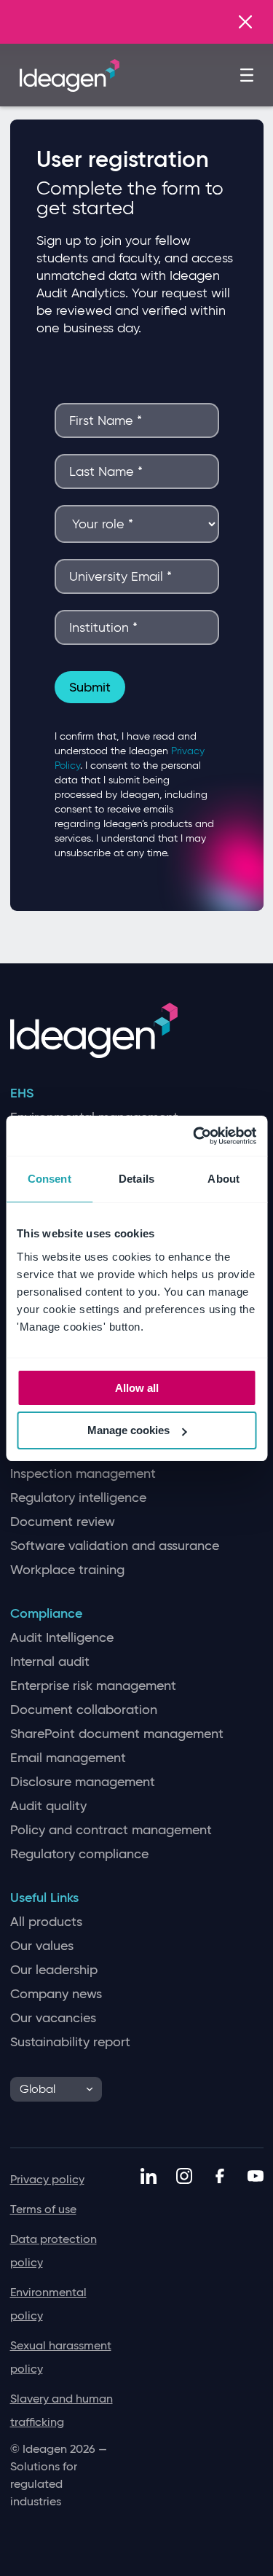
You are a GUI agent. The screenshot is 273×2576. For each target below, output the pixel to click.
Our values (42, 1946)
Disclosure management (83, 1782)
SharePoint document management (117, 1734)
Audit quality (48, 1806)
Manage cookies (128, 1430)
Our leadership (54, 1970)
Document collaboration (84, 1710)
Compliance (46, 1614)
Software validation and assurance (115, 1546)
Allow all (137, 1388)
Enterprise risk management (93, 1686)
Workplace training (67, 1570)
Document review (63, 1522)
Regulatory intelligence (78, 1498)
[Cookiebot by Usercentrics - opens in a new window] (194, 1136)
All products (46, 1922)
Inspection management (83, 1474)
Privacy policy (47, 2179)
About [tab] (223, 1179)
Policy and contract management (111, 1830)
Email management (68, 1758)
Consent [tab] (50, 1179)
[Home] (70, 74)
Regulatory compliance (79, 1854)
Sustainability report (70, 2042)
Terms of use (43, 2209)
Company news (56, 1994)
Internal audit (50, 1662)
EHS (22, 1093)
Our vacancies (53, 2018)
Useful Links (44, 1898)
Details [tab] (136, 1179)
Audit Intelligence (62, 1638)
